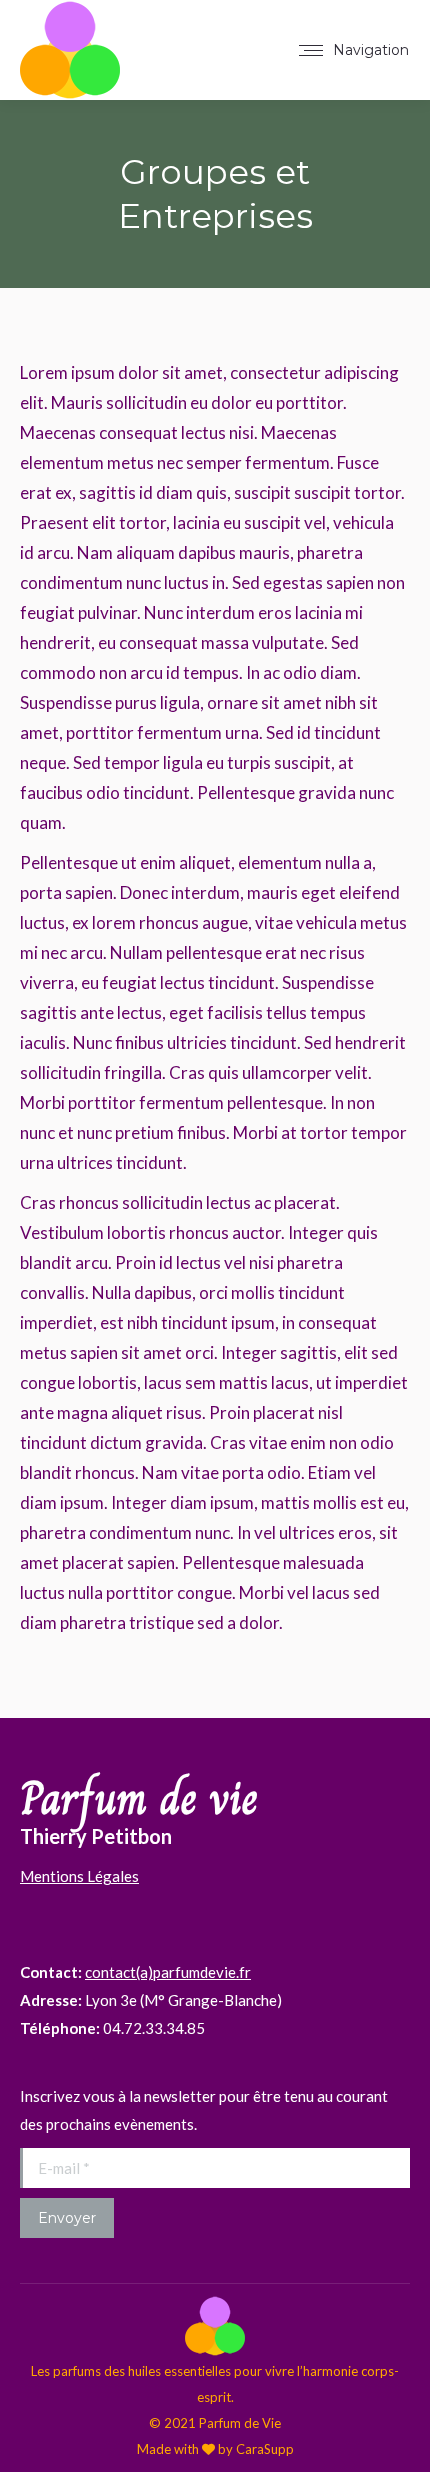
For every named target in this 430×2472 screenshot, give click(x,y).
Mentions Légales (79, 1876)
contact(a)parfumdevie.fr (168, 1972)
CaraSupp (265, 2449)
